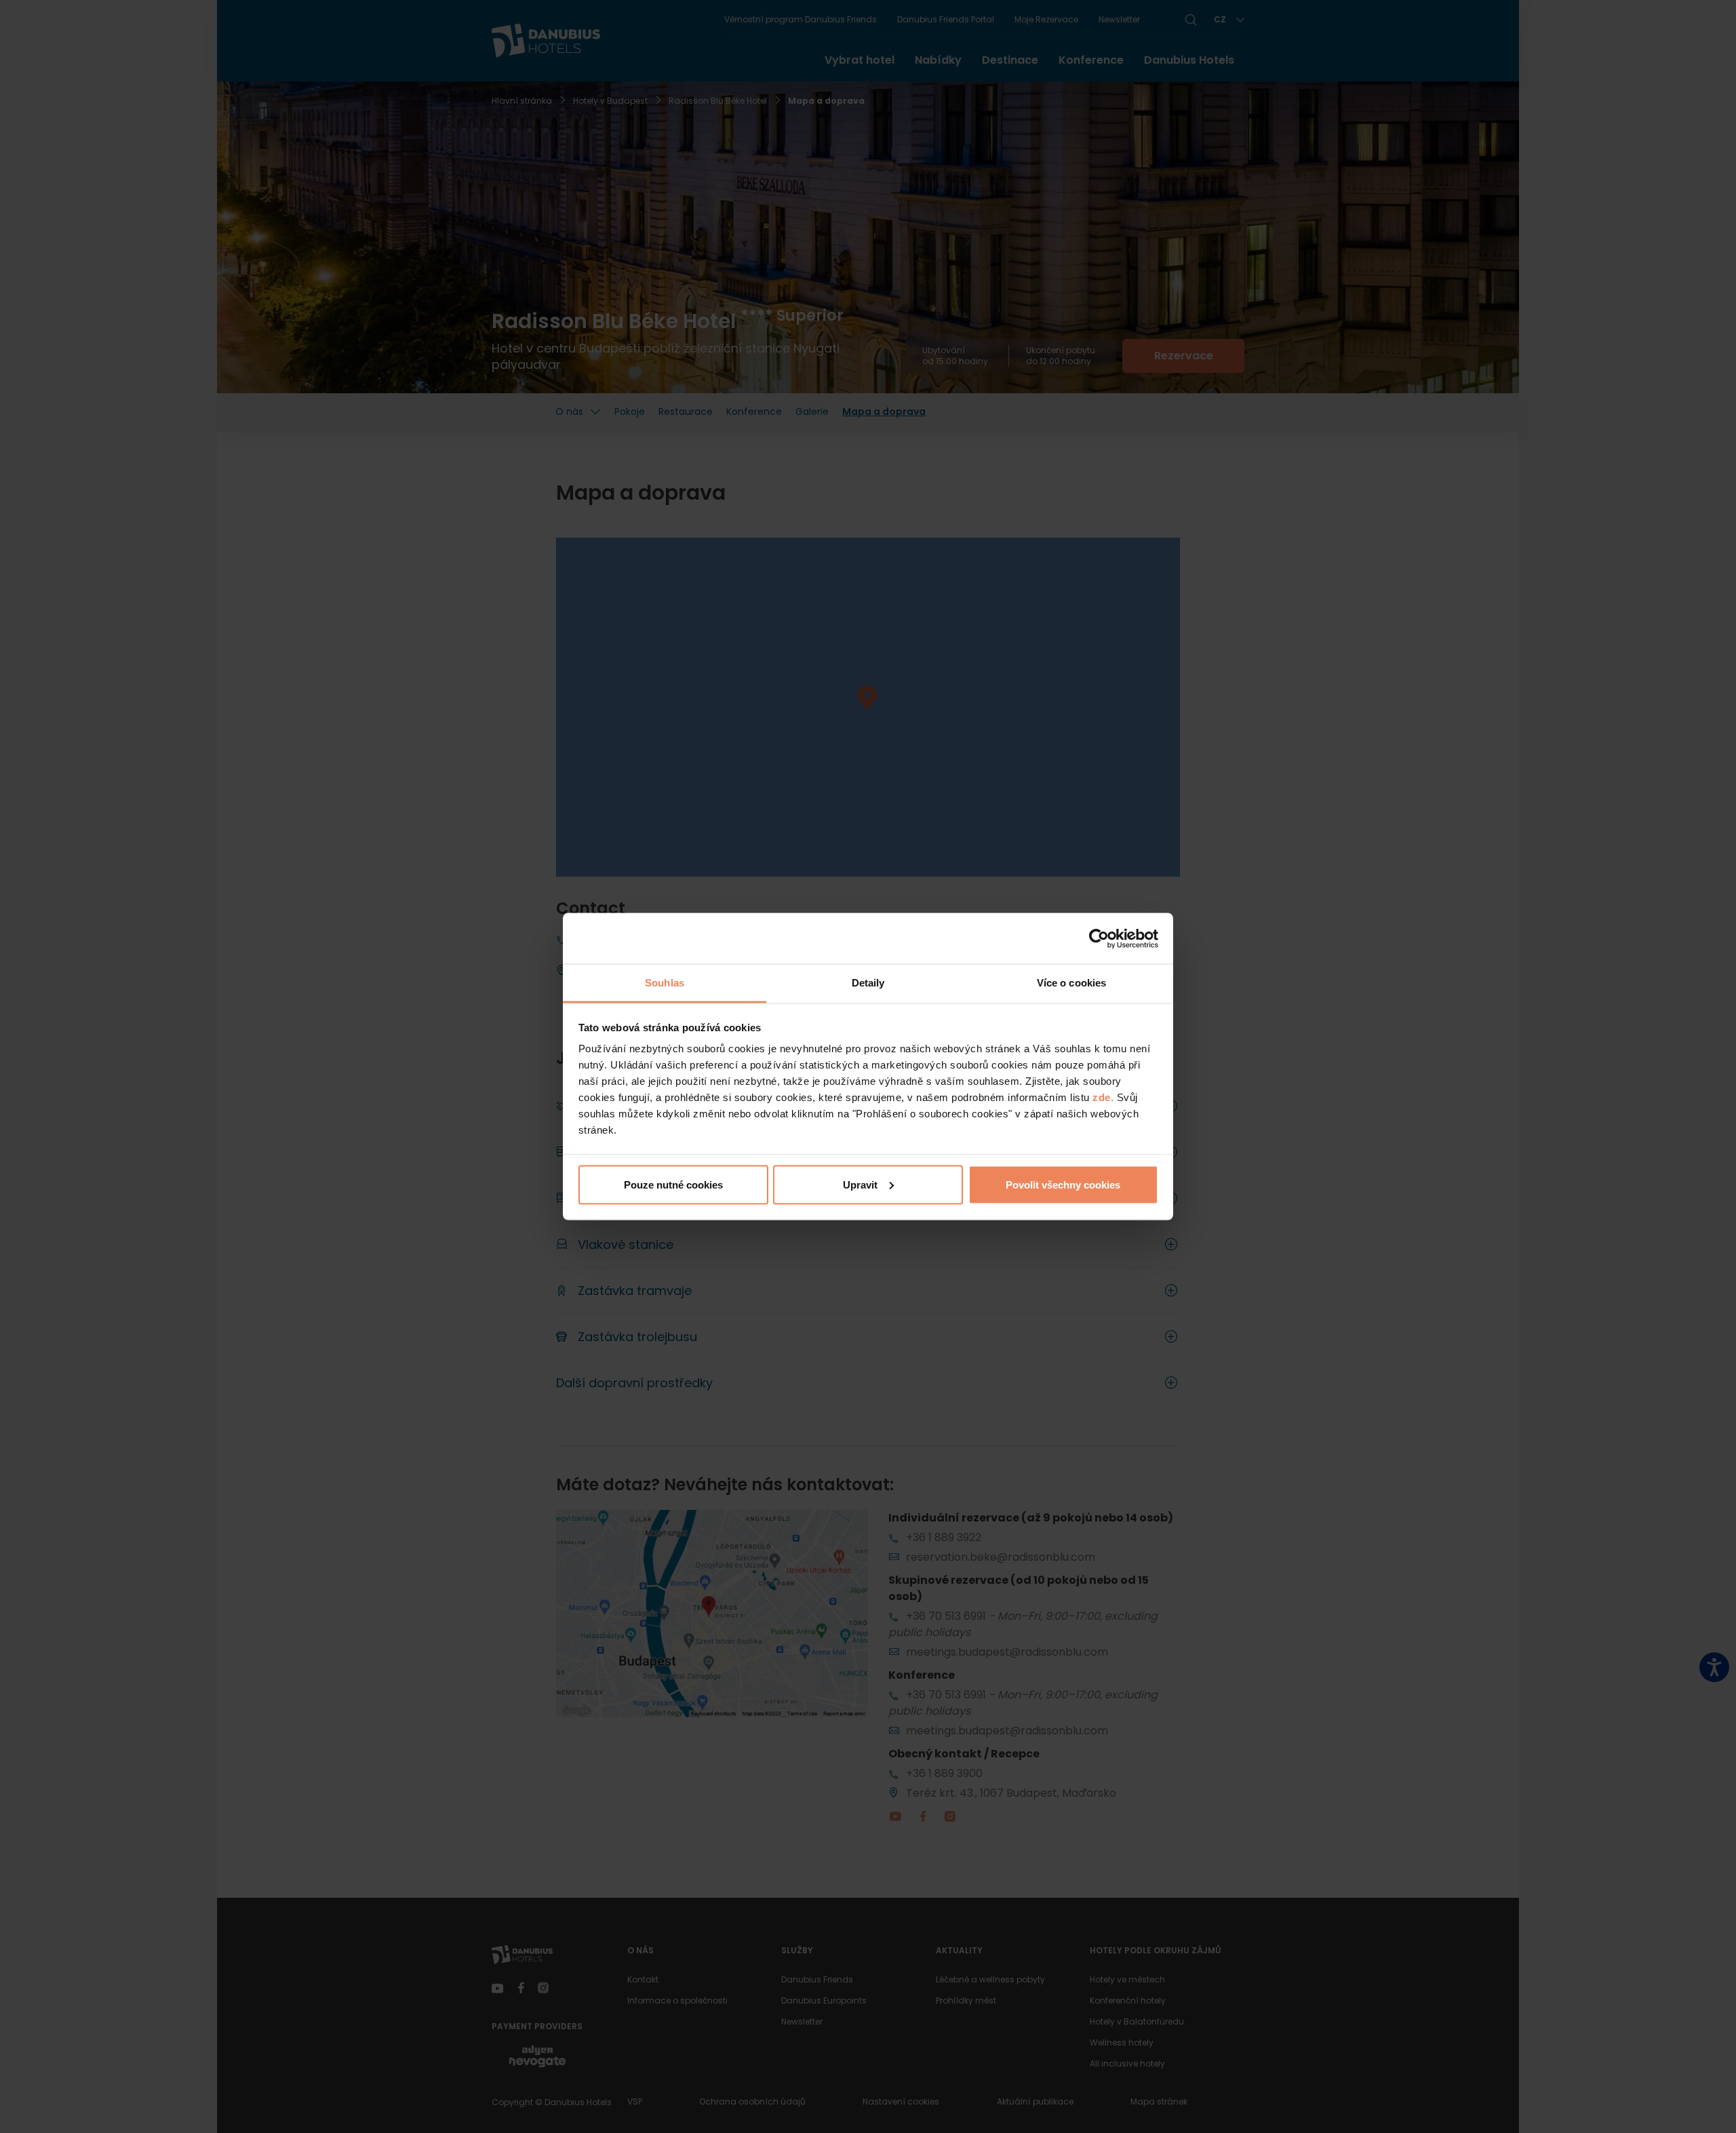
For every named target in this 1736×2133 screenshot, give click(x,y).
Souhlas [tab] (665, 983)
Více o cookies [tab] (1071, 983)
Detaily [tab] (868, 983)
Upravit (860, 1184)
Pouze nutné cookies (673, 1184)
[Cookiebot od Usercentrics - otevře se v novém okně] (1099, 938)
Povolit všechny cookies (1063, 1184)
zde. (1103, 1097)
